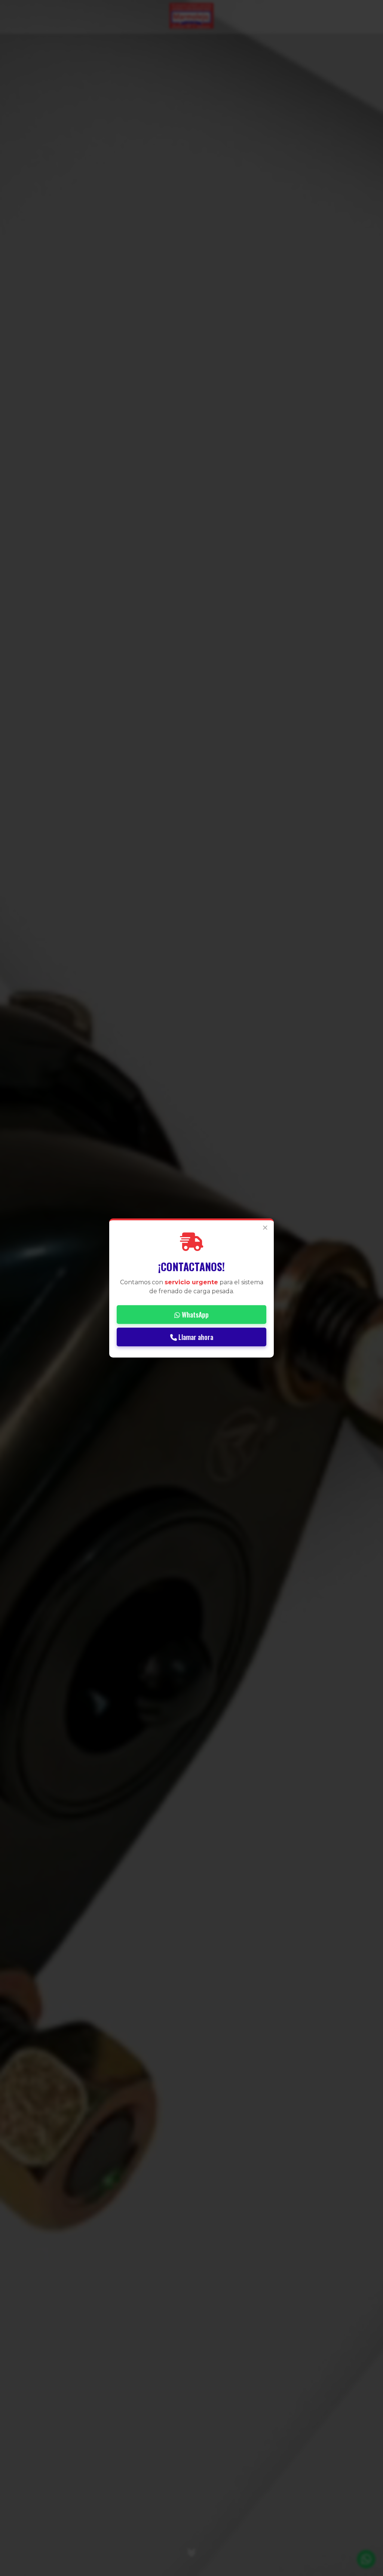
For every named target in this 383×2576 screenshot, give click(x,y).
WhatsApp (194, 1315)
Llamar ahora (195, 1337)
